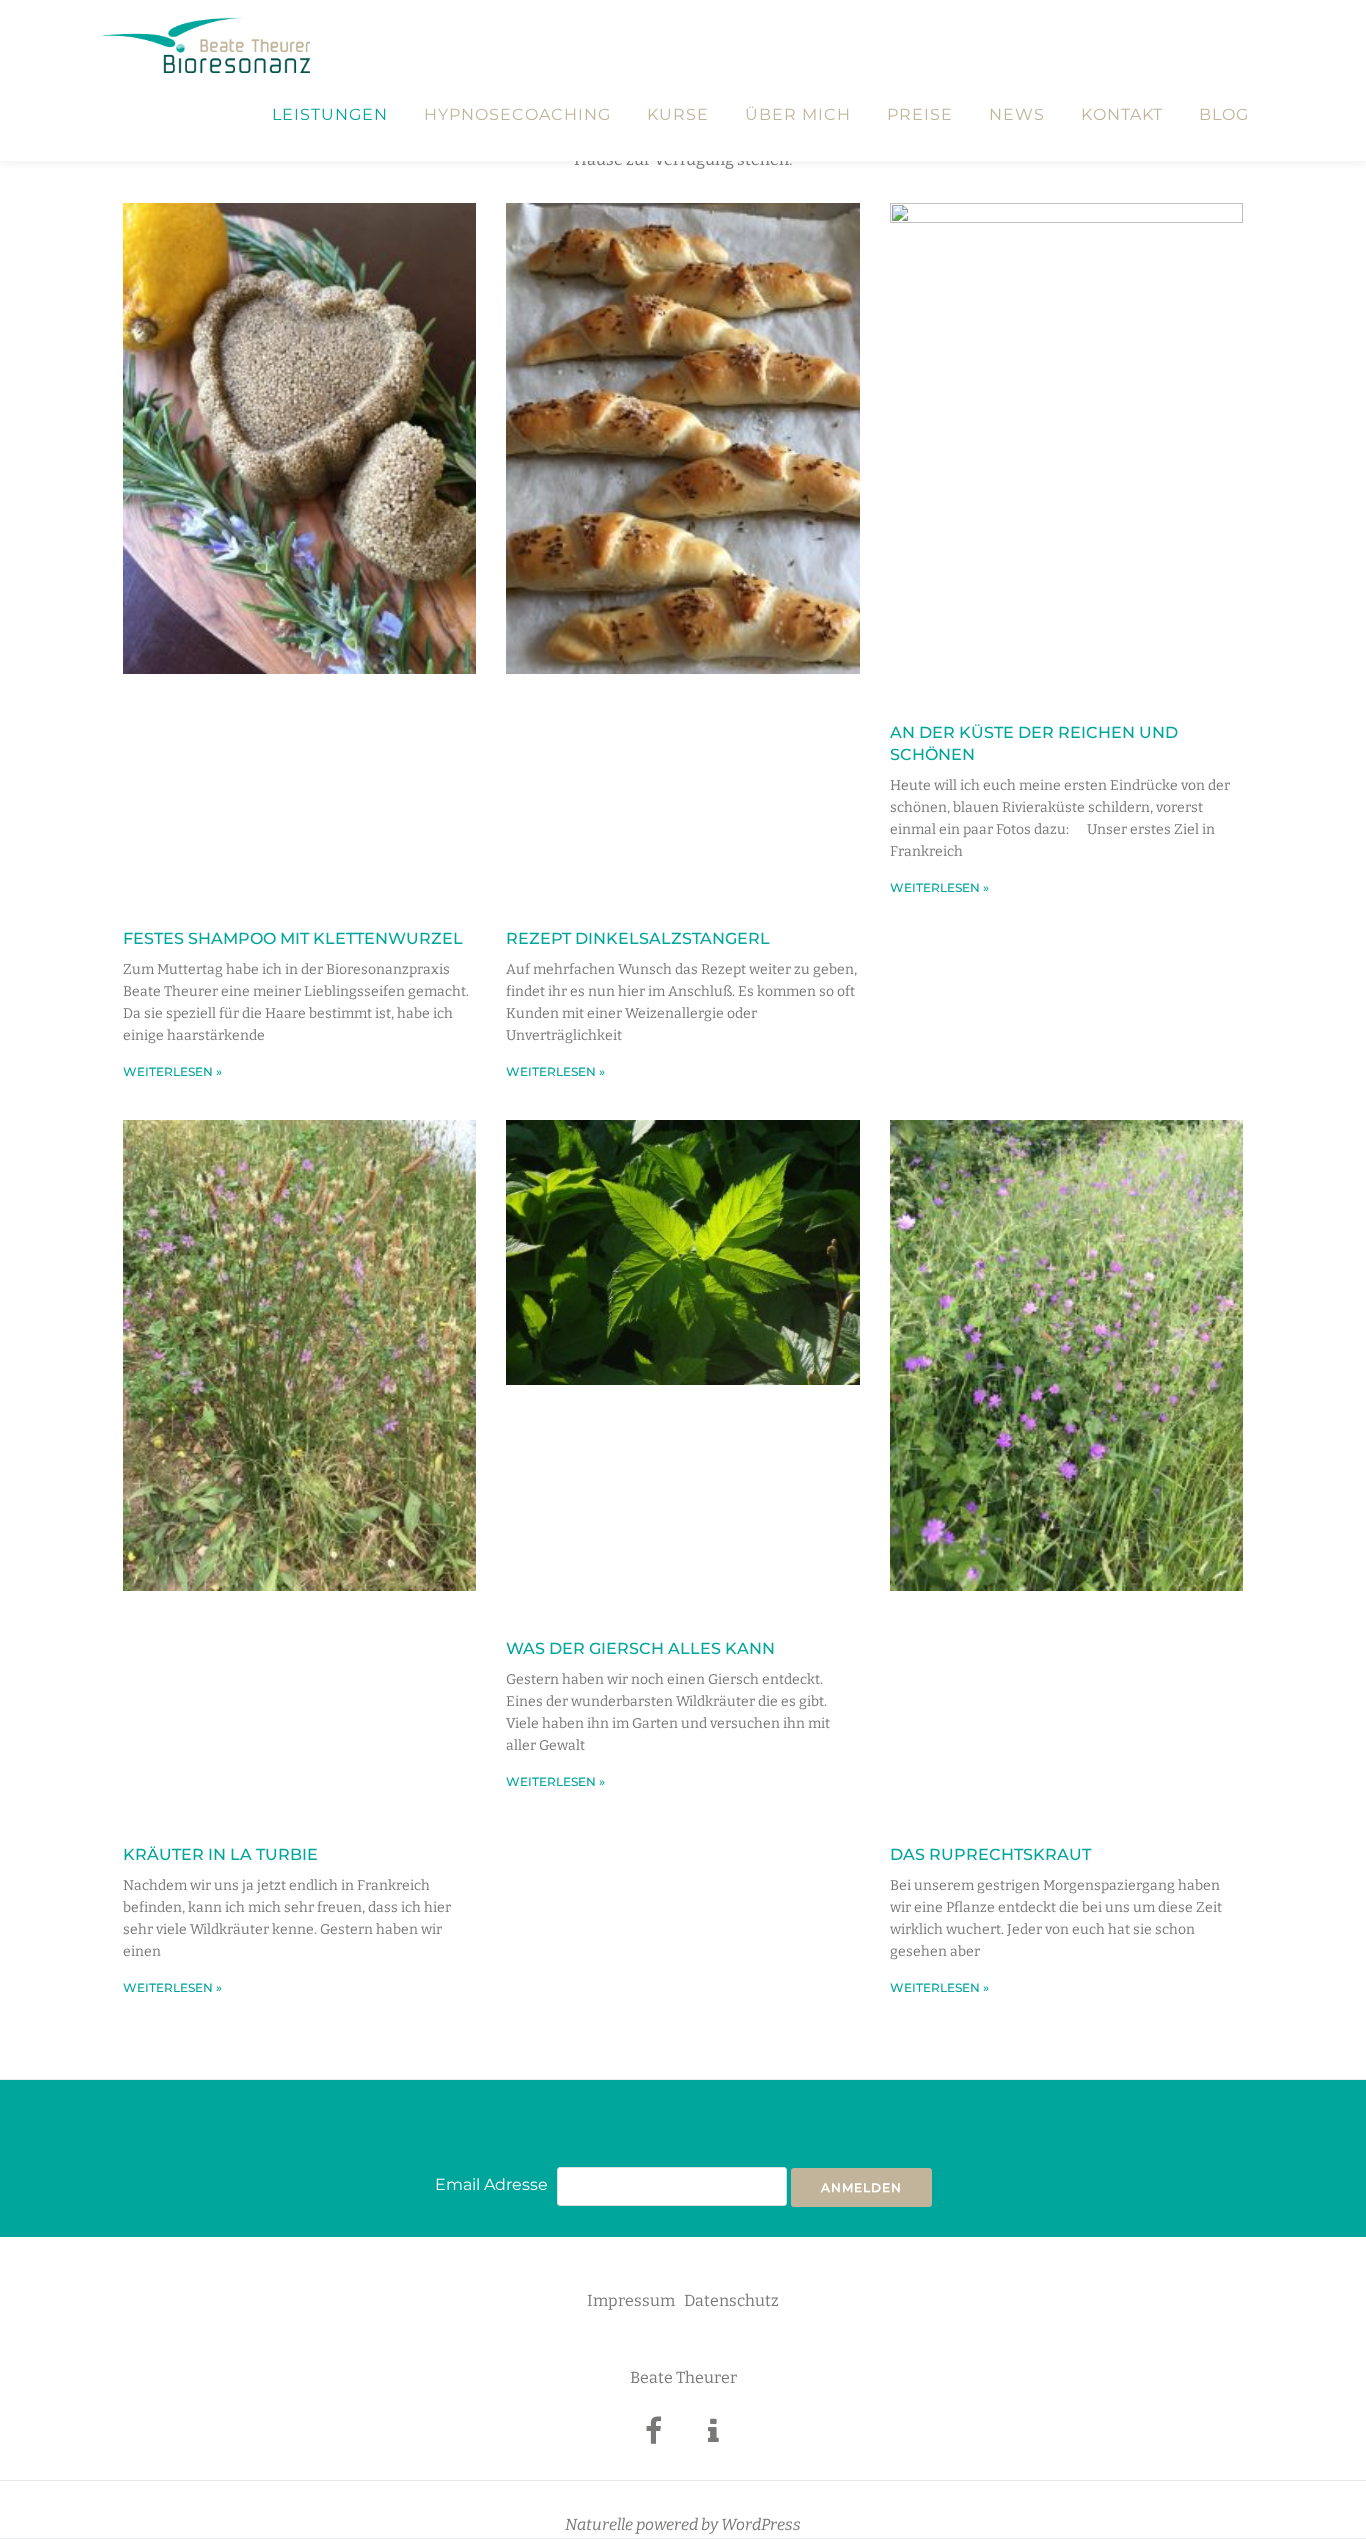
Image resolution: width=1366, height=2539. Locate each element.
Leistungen (330, 115)
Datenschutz (731, 2300)
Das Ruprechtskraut (990, 1854)
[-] (653, 2436)
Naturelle (599, 2524)
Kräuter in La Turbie (220, 1854)
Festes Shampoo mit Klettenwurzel (293, 938)
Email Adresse (491, 2184)
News (1017, 115)
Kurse (678, 115)
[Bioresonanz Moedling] (207, 45)
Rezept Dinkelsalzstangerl (638, 938)
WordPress (761, 2524)
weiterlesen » (172, 1071)
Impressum (631, 2300)
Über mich (798, 115)
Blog (1224, 115)
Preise (920, 115)
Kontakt (1122, 115)
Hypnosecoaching (517, 115)
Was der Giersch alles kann (640, 1648)
